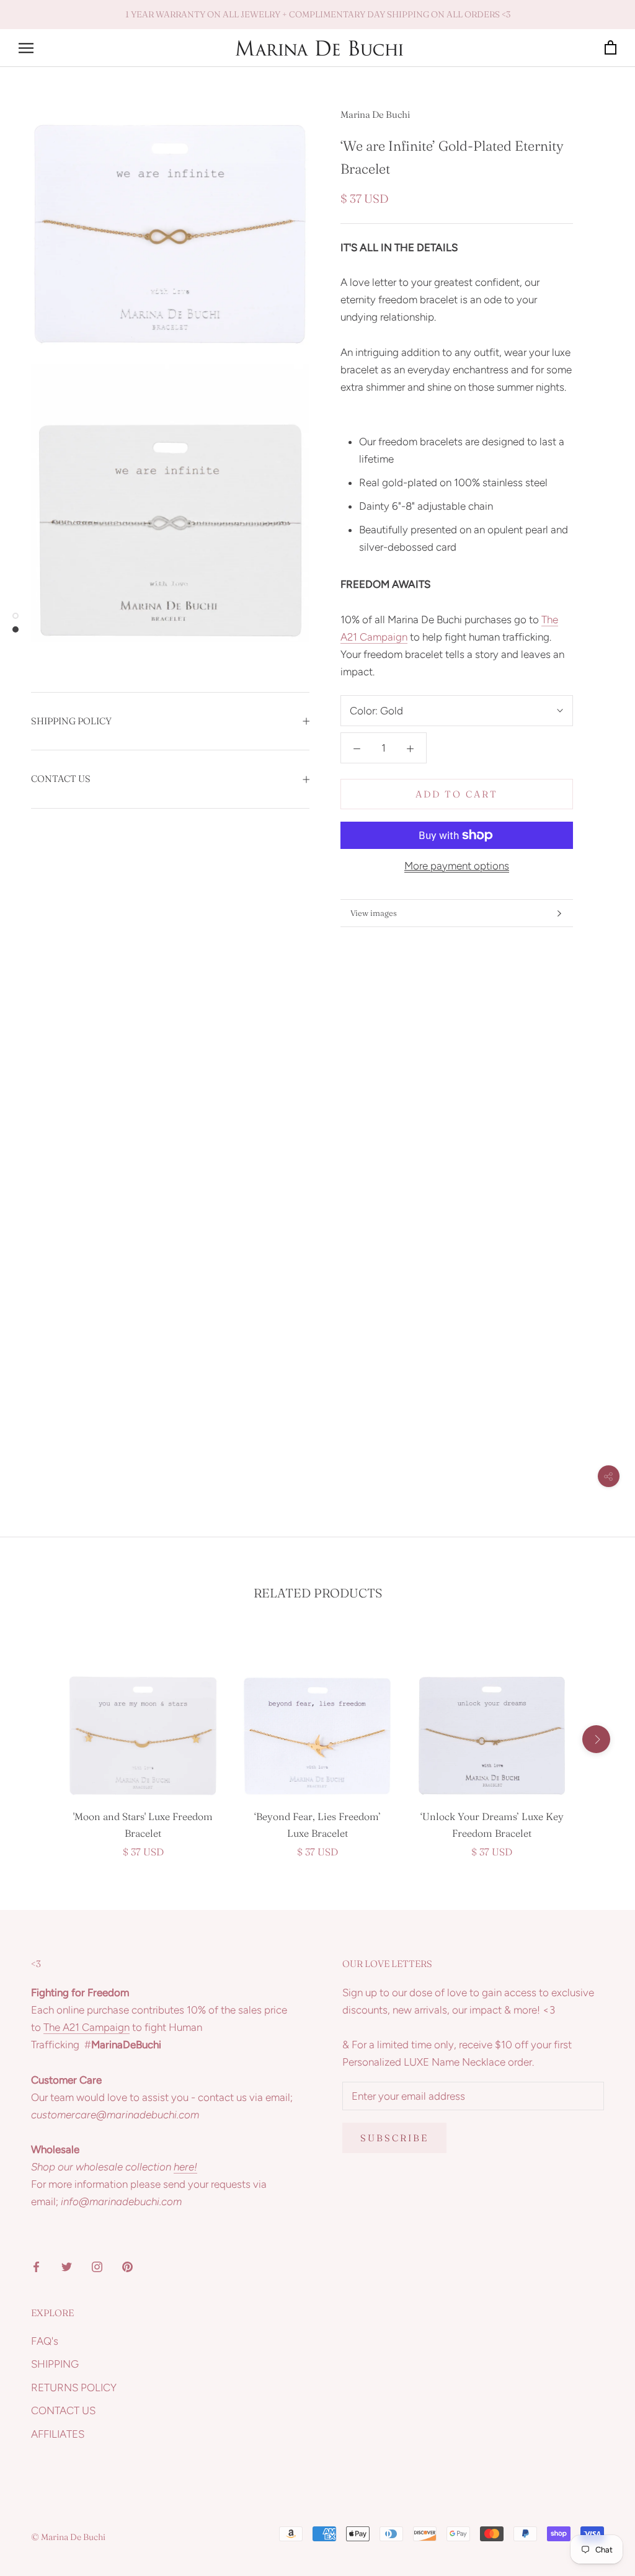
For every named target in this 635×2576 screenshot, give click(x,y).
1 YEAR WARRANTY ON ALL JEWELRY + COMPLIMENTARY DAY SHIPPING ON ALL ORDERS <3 (318, 14)
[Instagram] (97, 2266)
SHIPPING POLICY (71, 721)
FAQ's (45, 2341)
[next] (596, 1739)
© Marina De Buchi (68, 2537)
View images (374, 913)
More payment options (457, 866)
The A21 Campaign (87, 2027)
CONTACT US (61, 779)
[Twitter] (67, 2266)
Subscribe (394, 2138)
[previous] (39, 1739)
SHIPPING (55, 2364)
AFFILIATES (58, 2434)
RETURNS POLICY (74, 2387)
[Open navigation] (26, 48)
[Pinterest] (127, 2266)
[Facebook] (36, 2266)
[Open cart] (611, 48)
